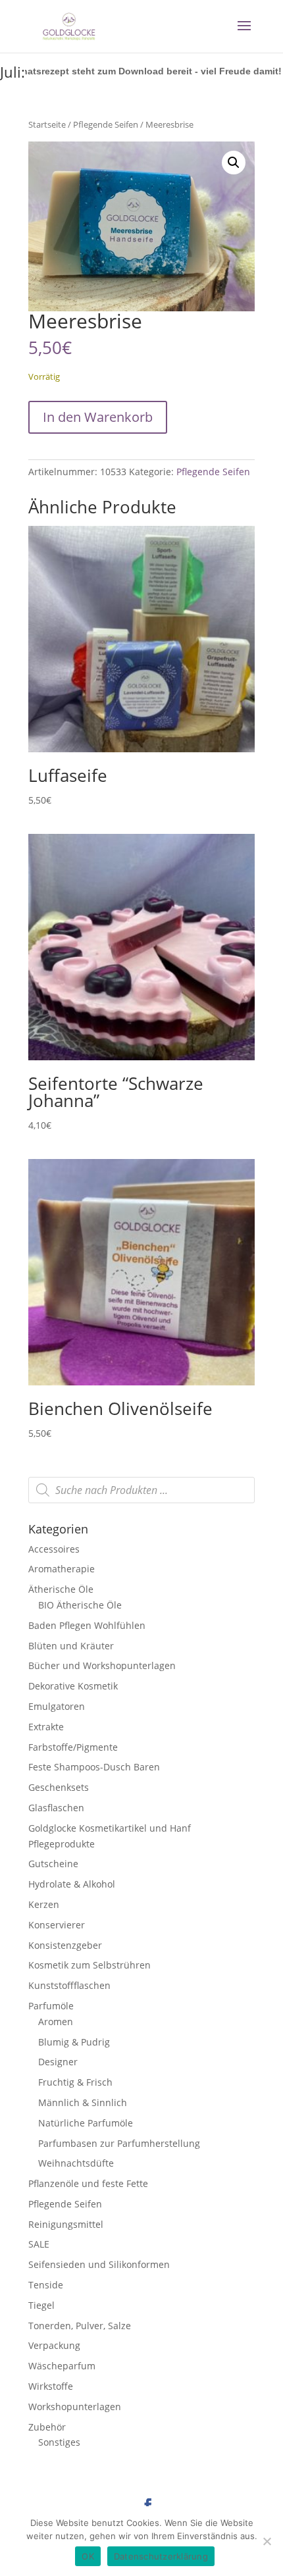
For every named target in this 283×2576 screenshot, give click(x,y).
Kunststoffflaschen (69, 1985)
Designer (58, 2062)
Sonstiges (59, 2442)
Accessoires (54, 1549)
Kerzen (44, 1904)
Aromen (56, 2022)
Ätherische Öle (61, 1589)
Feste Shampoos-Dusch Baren (94, 1767)
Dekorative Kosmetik (73, 1686)
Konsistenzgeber (65, 1945)
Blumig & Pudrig (74, 2042)
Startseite (47, 124)
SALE (39, 2244)
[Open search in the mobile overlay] (141, 1490)
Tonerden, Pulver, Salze (80, 2326)
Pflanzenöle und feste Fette (88, 2183)
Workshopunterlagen (75, 2407)
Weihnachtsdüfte (76, 2163)
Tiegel (41, 2305)
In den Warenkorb (98, 417)
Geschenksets (59, 1787)
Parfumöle (51, 2006)
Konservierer (57, 1925)
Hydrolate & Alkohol (72, 1884)
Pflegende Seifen (106, 124)
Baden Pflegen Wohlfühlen (87, 1625)
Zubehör (47, 2427)
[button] (234, 163)
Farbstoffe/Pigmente (73, 1747)
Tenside (46, 2285)
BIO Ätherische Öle (80, 1605)
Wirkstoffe (51, 2386)
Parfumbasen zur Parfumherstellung (119, 2143)
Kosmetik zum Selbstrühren (90, 1965)
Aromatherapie (62, 1569)
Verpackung (54, 2345)
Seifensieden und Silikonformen (99, 2264)
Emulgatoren (57, 1706)
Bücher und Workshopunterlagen (102, 1665)
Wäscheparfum (62, 2366)
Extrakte (46, 1727)
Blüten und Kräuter (71, 1646)
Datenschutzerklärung (161, 2556)
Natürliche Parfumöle (86, 2123)
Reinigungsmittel (66, 2224)
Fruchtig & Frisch (75, 2082)
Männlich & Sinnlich (83, 2102)
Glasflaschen (56, 1808)
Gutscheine (53, 1864)
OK (88, 2556)
